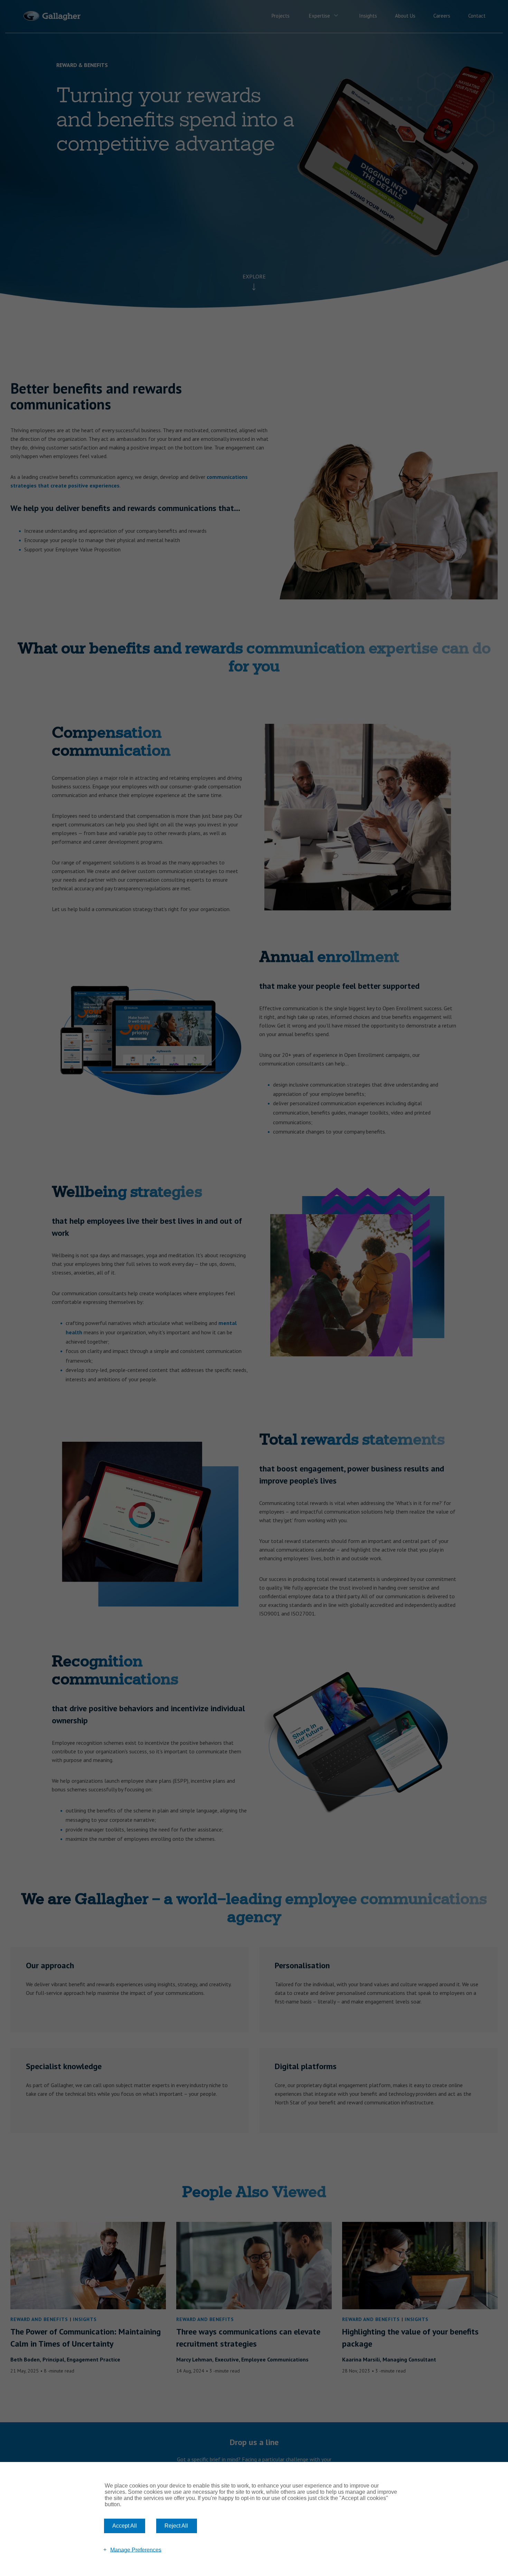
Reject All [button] (176, 2526)
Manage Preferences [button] (136, 2550)
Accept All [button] (125, 2526)
